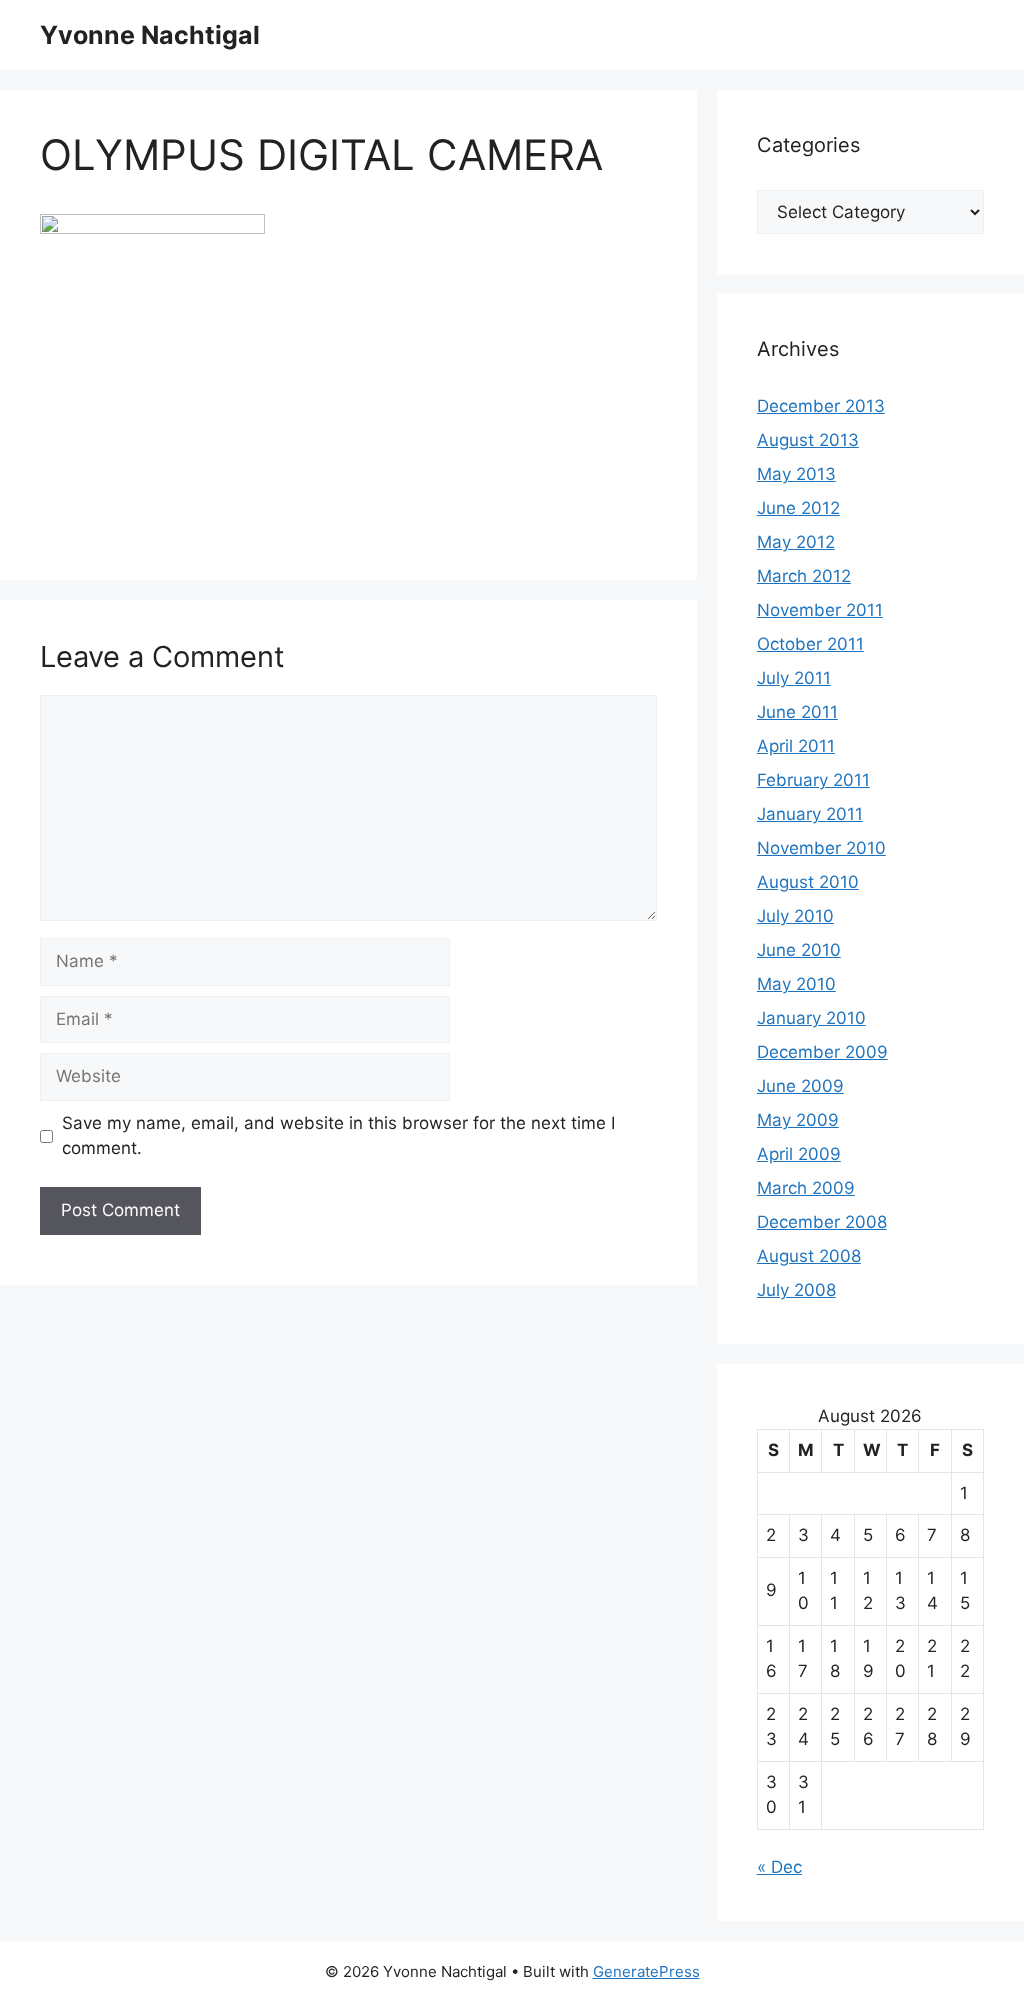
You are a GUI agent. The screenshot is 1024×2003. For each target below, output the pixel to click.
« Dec (779, 1867)
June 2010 (799, 950)
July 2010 (795, 916)
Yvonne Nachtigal (150, 35)
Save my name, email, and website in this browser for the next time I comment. (338, 1136)
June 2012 (798, 508)
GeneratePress (646, 1971)
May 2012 (796, 542)
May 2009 (798, 1120)
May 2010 (796, 984)
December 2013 (821, 406)
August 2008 (809, 1256)
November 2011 (820, 610)
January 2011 (810, 814)
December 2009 (822, 1052)
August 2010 (808, 882)
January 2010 (811, 1018)
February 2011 (813, 780)
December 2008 (822, 1222)
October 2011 (810, 644)
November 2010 (821, 848)
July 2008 (796, 1290)
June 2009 (800, 1086)
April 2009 (799, 1154)
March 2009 (806, 1188)
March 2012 (804, 576)
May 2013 (796, 474)
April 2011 (796, 746)
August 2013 (808, 440)
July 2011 (794, 678)
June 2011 (797, 712)
